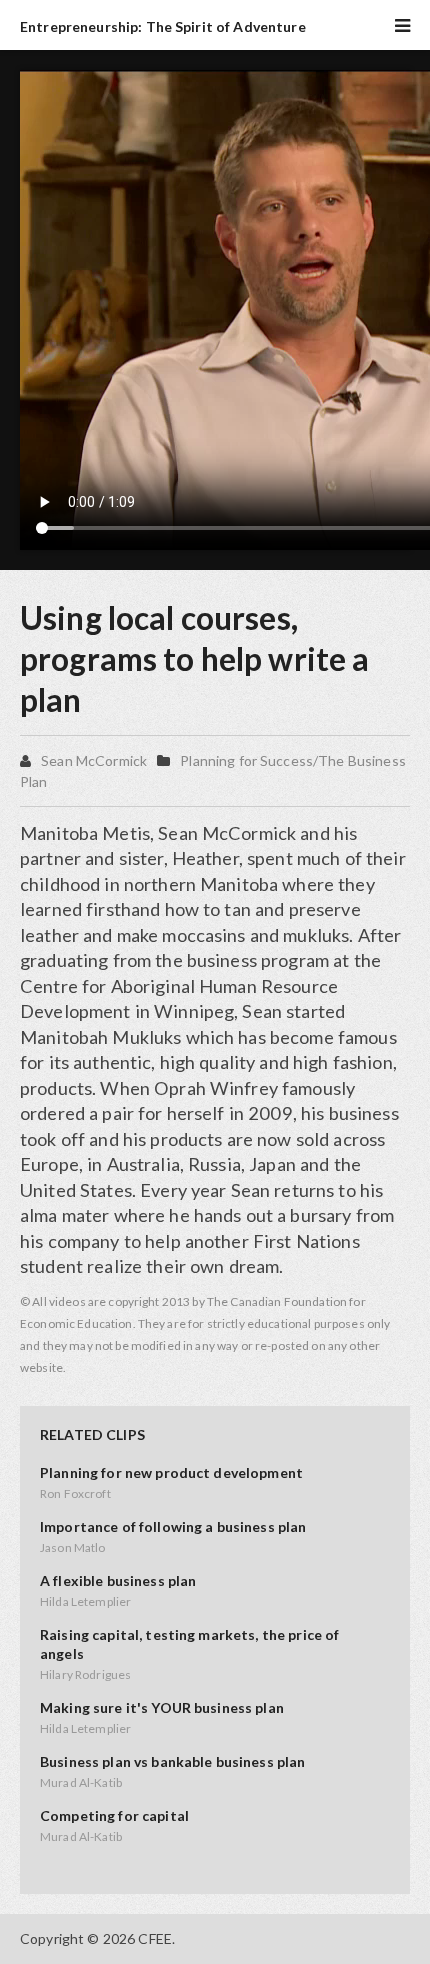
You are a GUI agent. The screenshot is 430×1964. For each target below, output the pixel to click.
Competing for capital (114, 1815)
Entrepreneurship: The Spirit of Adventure (163, 26)
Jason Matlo (73, 1547)
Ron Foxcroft (75, 1493)
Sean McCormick (94, 760)
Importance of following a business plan (173, 1526)
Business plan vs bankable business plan (172, 1761)
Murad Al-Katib (81, 1782)
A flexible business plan (118, 1580)
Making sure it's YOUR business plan (162, 1707)
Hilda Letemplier (85, 1601)
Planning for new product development (171, 1472)
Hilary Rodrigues (85, 1674)
